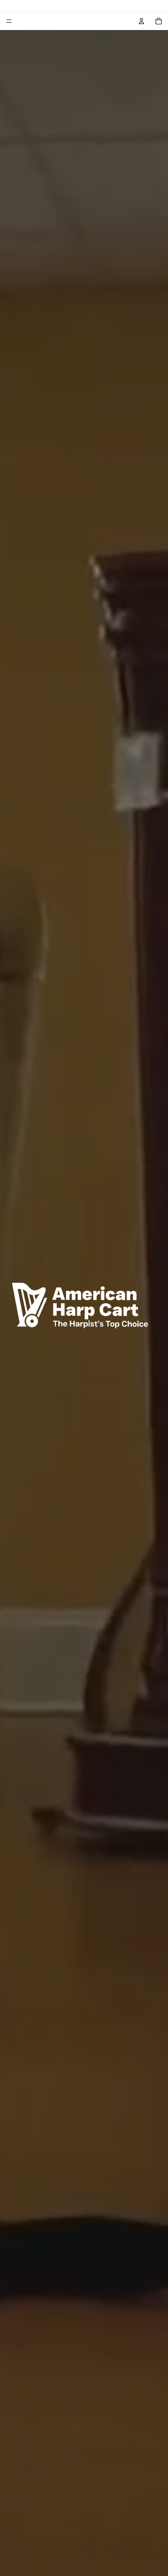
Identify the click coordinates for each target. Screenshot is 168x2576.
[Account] (141, 21)
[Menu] (9, 21)
